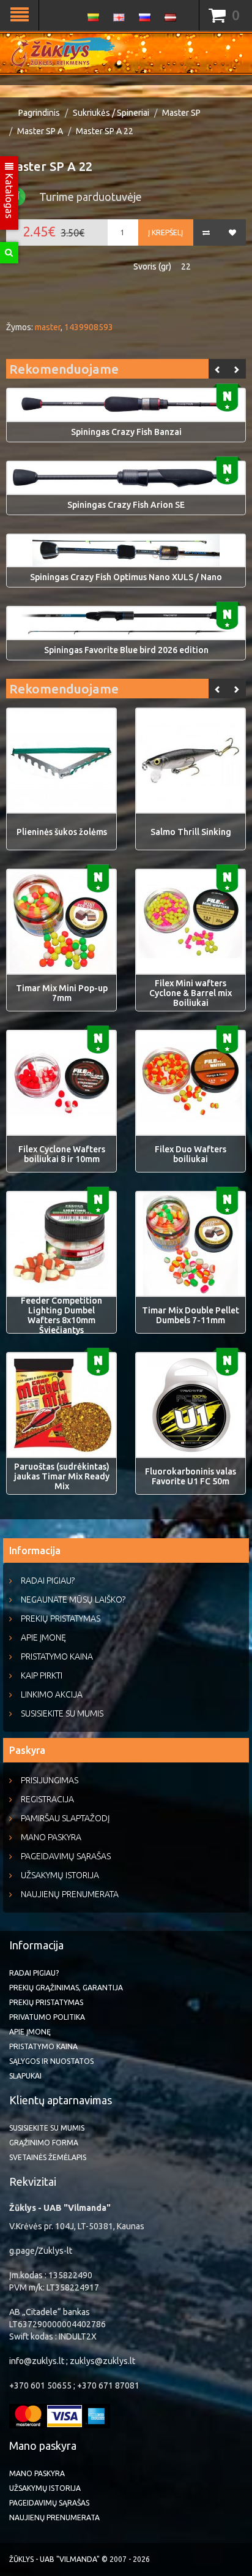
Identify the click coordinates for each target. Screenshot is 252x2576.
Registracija (47, 1799)
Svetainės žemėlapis (48, 2157)
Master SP (181, 113)
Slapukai (25, 2076)
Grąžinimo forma (44, 2143)
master (48, 327)
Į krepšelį (165, 232)
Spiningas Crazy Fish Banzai (126, 432)
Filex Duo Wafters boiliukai (191, 1154)
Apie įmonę (43, 1637)
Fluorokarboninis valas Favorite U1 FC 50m (191, 1476)
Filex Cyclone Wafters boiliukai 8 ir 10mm (62, 1154)
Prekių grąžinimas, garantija (66, 1988)
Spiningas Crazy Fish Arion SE (126, 505)
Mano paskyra (51, 1837)
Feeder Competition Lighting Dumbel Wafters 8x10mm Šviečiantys (61, 1315)
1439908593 (89, 327)
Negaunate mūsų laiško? (73, 1600)
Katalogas (9, 195)
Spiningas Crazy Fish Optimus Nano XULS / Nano (126, 577)
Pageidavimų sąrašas (66, 1856)
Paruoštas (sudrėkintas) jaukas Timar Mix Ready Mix (62, 1476)
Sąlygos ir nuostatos (51, 2061)
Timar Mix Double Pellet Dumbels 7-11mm (191, 1315)
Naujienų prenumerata (70, 1894)
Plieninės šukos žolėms (62, 832)
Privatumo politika (47, 2017)
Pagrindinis (39, 113)
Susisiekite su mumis (62, 1713)
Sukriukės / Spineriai (111, 113)
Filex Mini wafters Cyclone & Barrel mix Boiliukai (191, 993)
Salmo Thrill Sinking (191, 832)
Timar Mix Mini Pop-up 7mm (62, 993)
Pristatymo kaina (57, 1656)
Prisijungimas (50, 1780)
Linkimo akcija (52, 1694)
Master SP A (40, 131)
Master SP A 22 (105, 131)
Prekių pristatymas (61, 1618)
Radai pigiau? (48, 1581)
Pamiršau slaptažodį (65, 1818)
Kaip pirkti (42, 1675)
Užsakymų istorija (60, 1875)
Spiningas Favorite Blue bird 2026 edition (126, 650)
